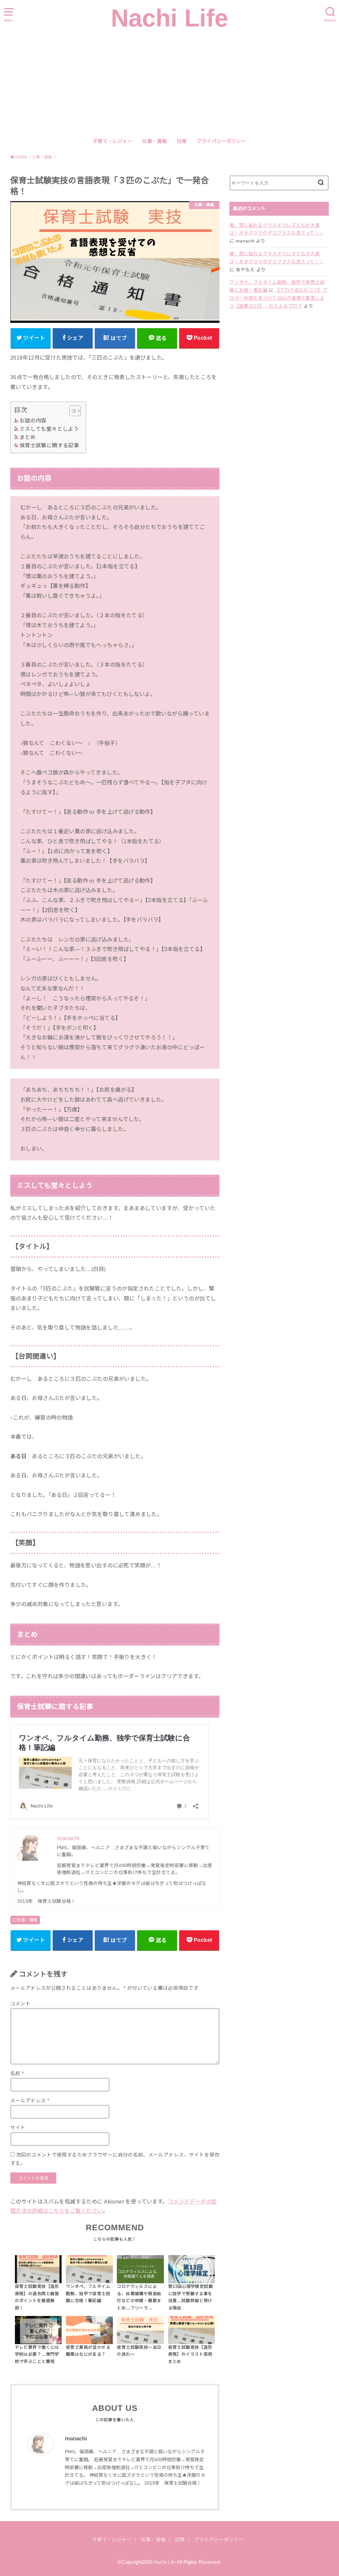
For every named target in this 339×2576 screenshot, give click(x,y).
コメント (20, 2004)
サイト (18, 2128)
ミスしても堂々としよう (49, 429)
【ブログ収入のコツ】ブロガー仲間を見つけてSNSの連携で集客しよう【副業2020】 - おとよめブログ (278, 298)
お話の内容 (33, 421)
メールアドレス (30, 2101)
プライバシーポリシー (221, 141)
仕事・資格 (154, 141)
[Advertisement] (169, 83)
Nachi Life (169, 18)
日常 (182, 141)
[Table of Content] (75, 411)
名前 (17, 2074)
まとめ (28, 437)
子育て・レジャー (112, 141)
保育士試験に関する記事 (49, 445)
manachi (76, 2439)
